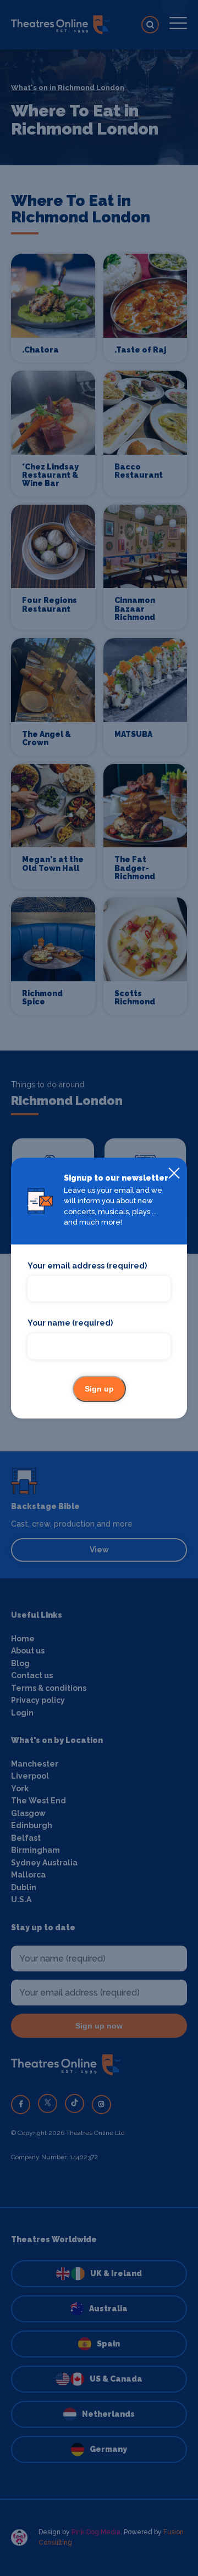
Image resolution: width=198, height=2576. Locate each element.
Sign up (99, 1389)
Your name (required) (70, 1323)
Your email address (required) (87, 1266)
